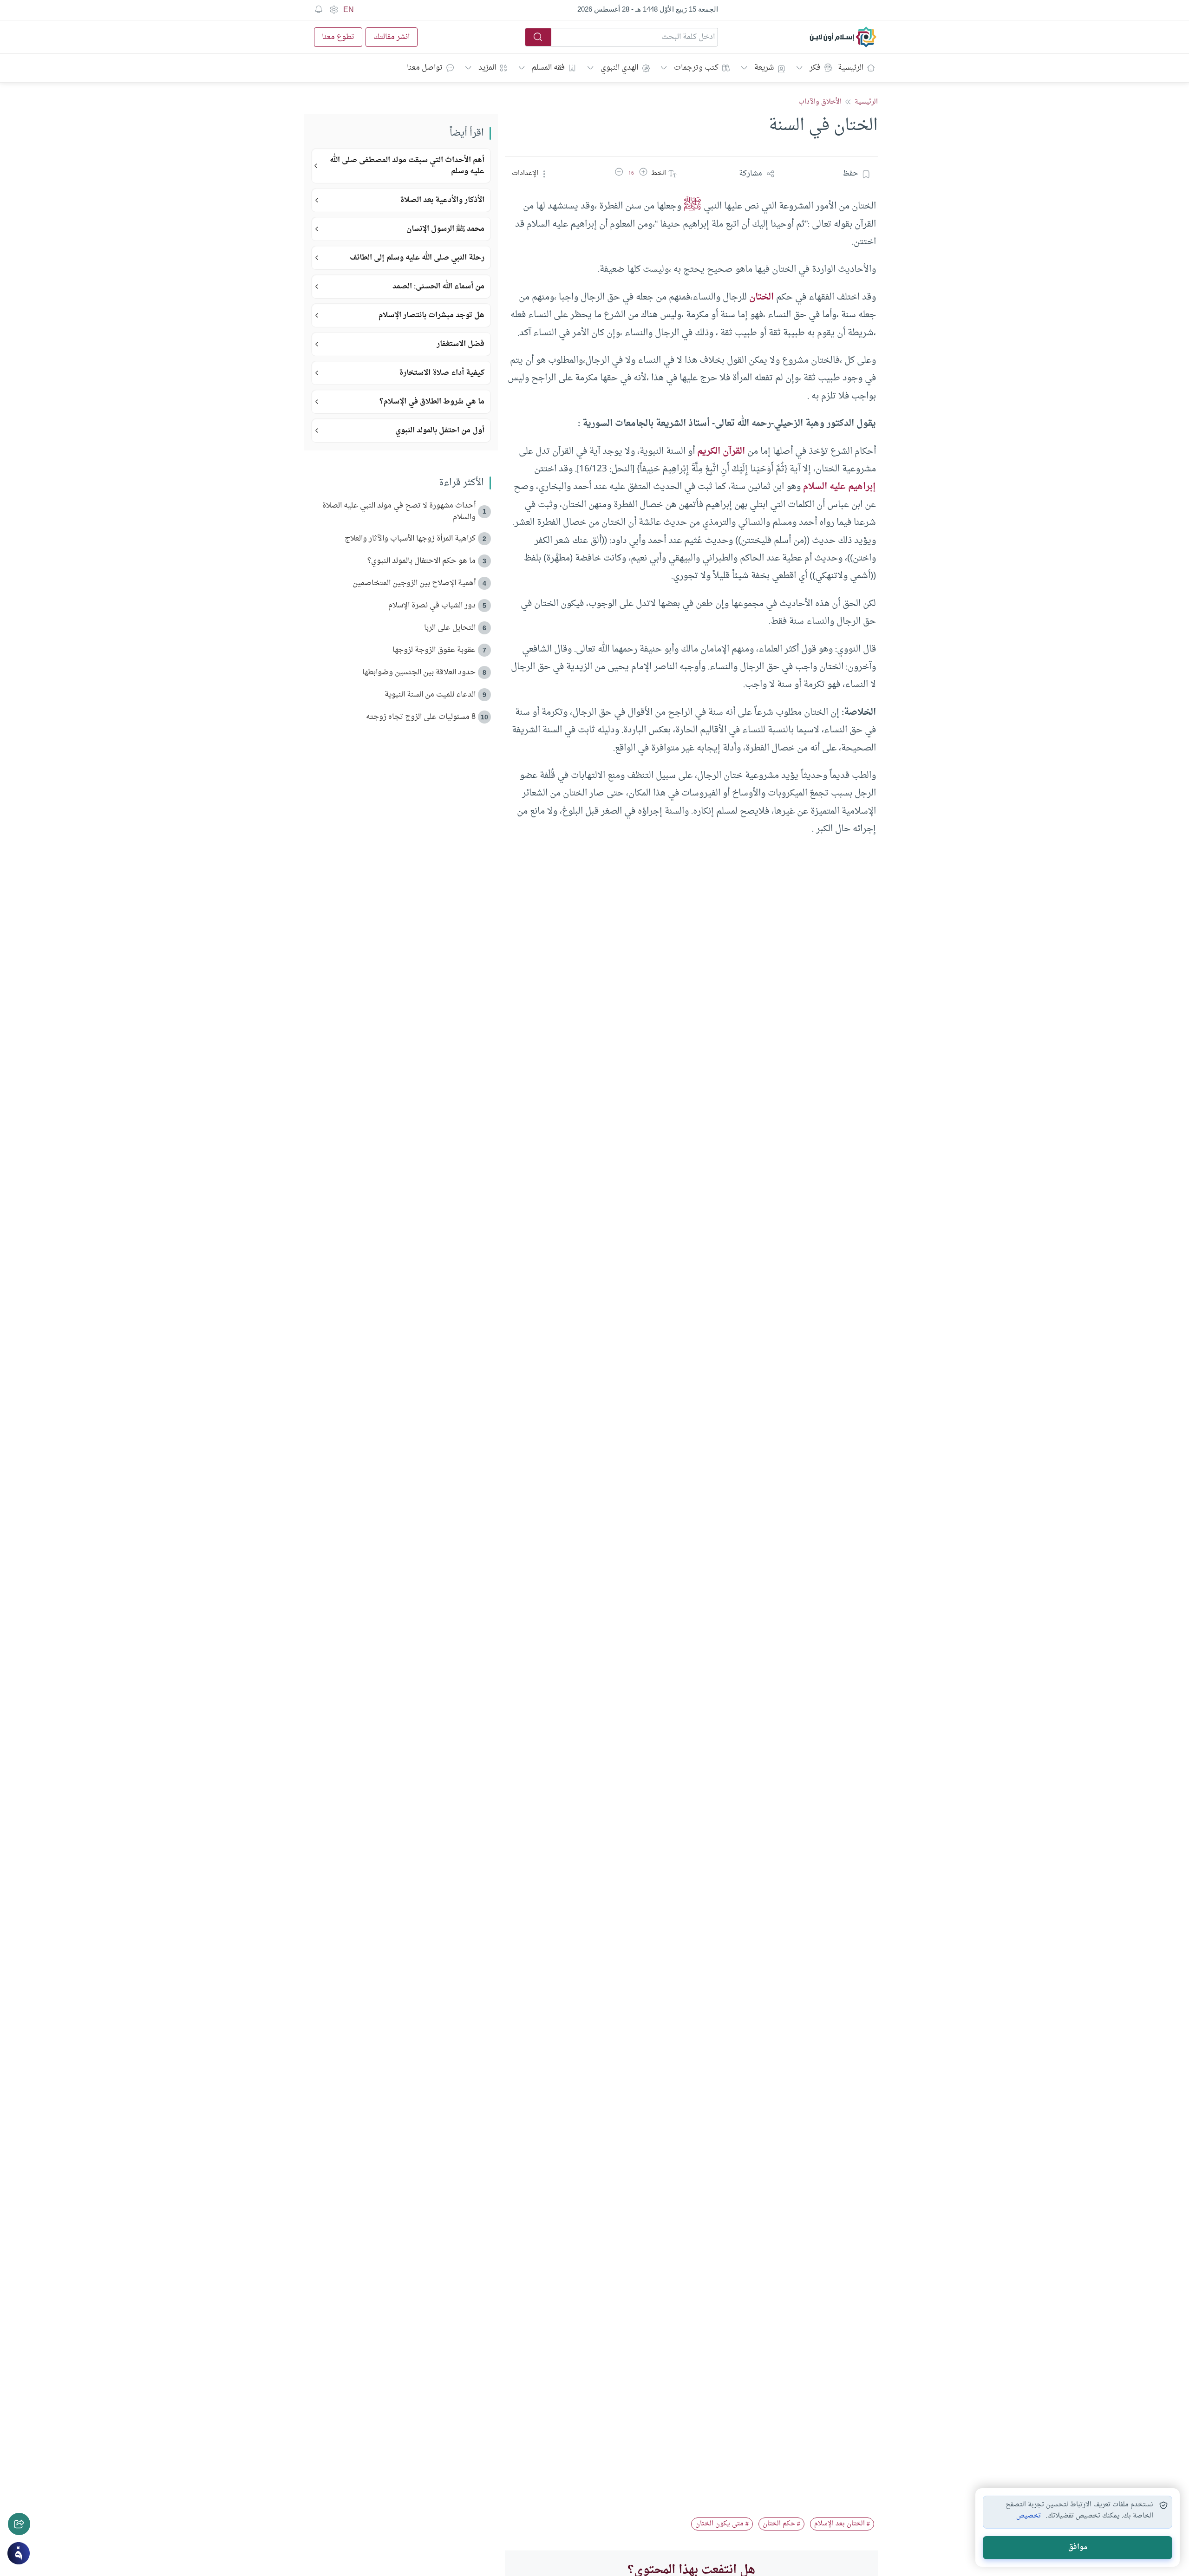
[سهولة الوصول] (333, 10)
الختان (761, 297)
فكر (815, 68)
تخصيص (1029, 2516)
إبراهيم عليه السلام (839, 487)
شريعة (764, 68)
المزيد (487, 68)
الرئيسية (851, 68)
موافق (1078, 2547)
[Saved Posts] (319, 10)
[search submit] (538, 37)
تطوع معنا (338, 37)
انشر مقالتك (392, 37)
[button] (643, 174)
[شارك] (19, 2524)
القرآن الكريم (721, 451)
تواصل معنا (425, 68)
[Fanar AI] (19, 2553)
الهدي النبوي (619, 68)
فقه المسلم (548, 68)
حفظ (850, 174)
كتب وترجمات (696, 68)
